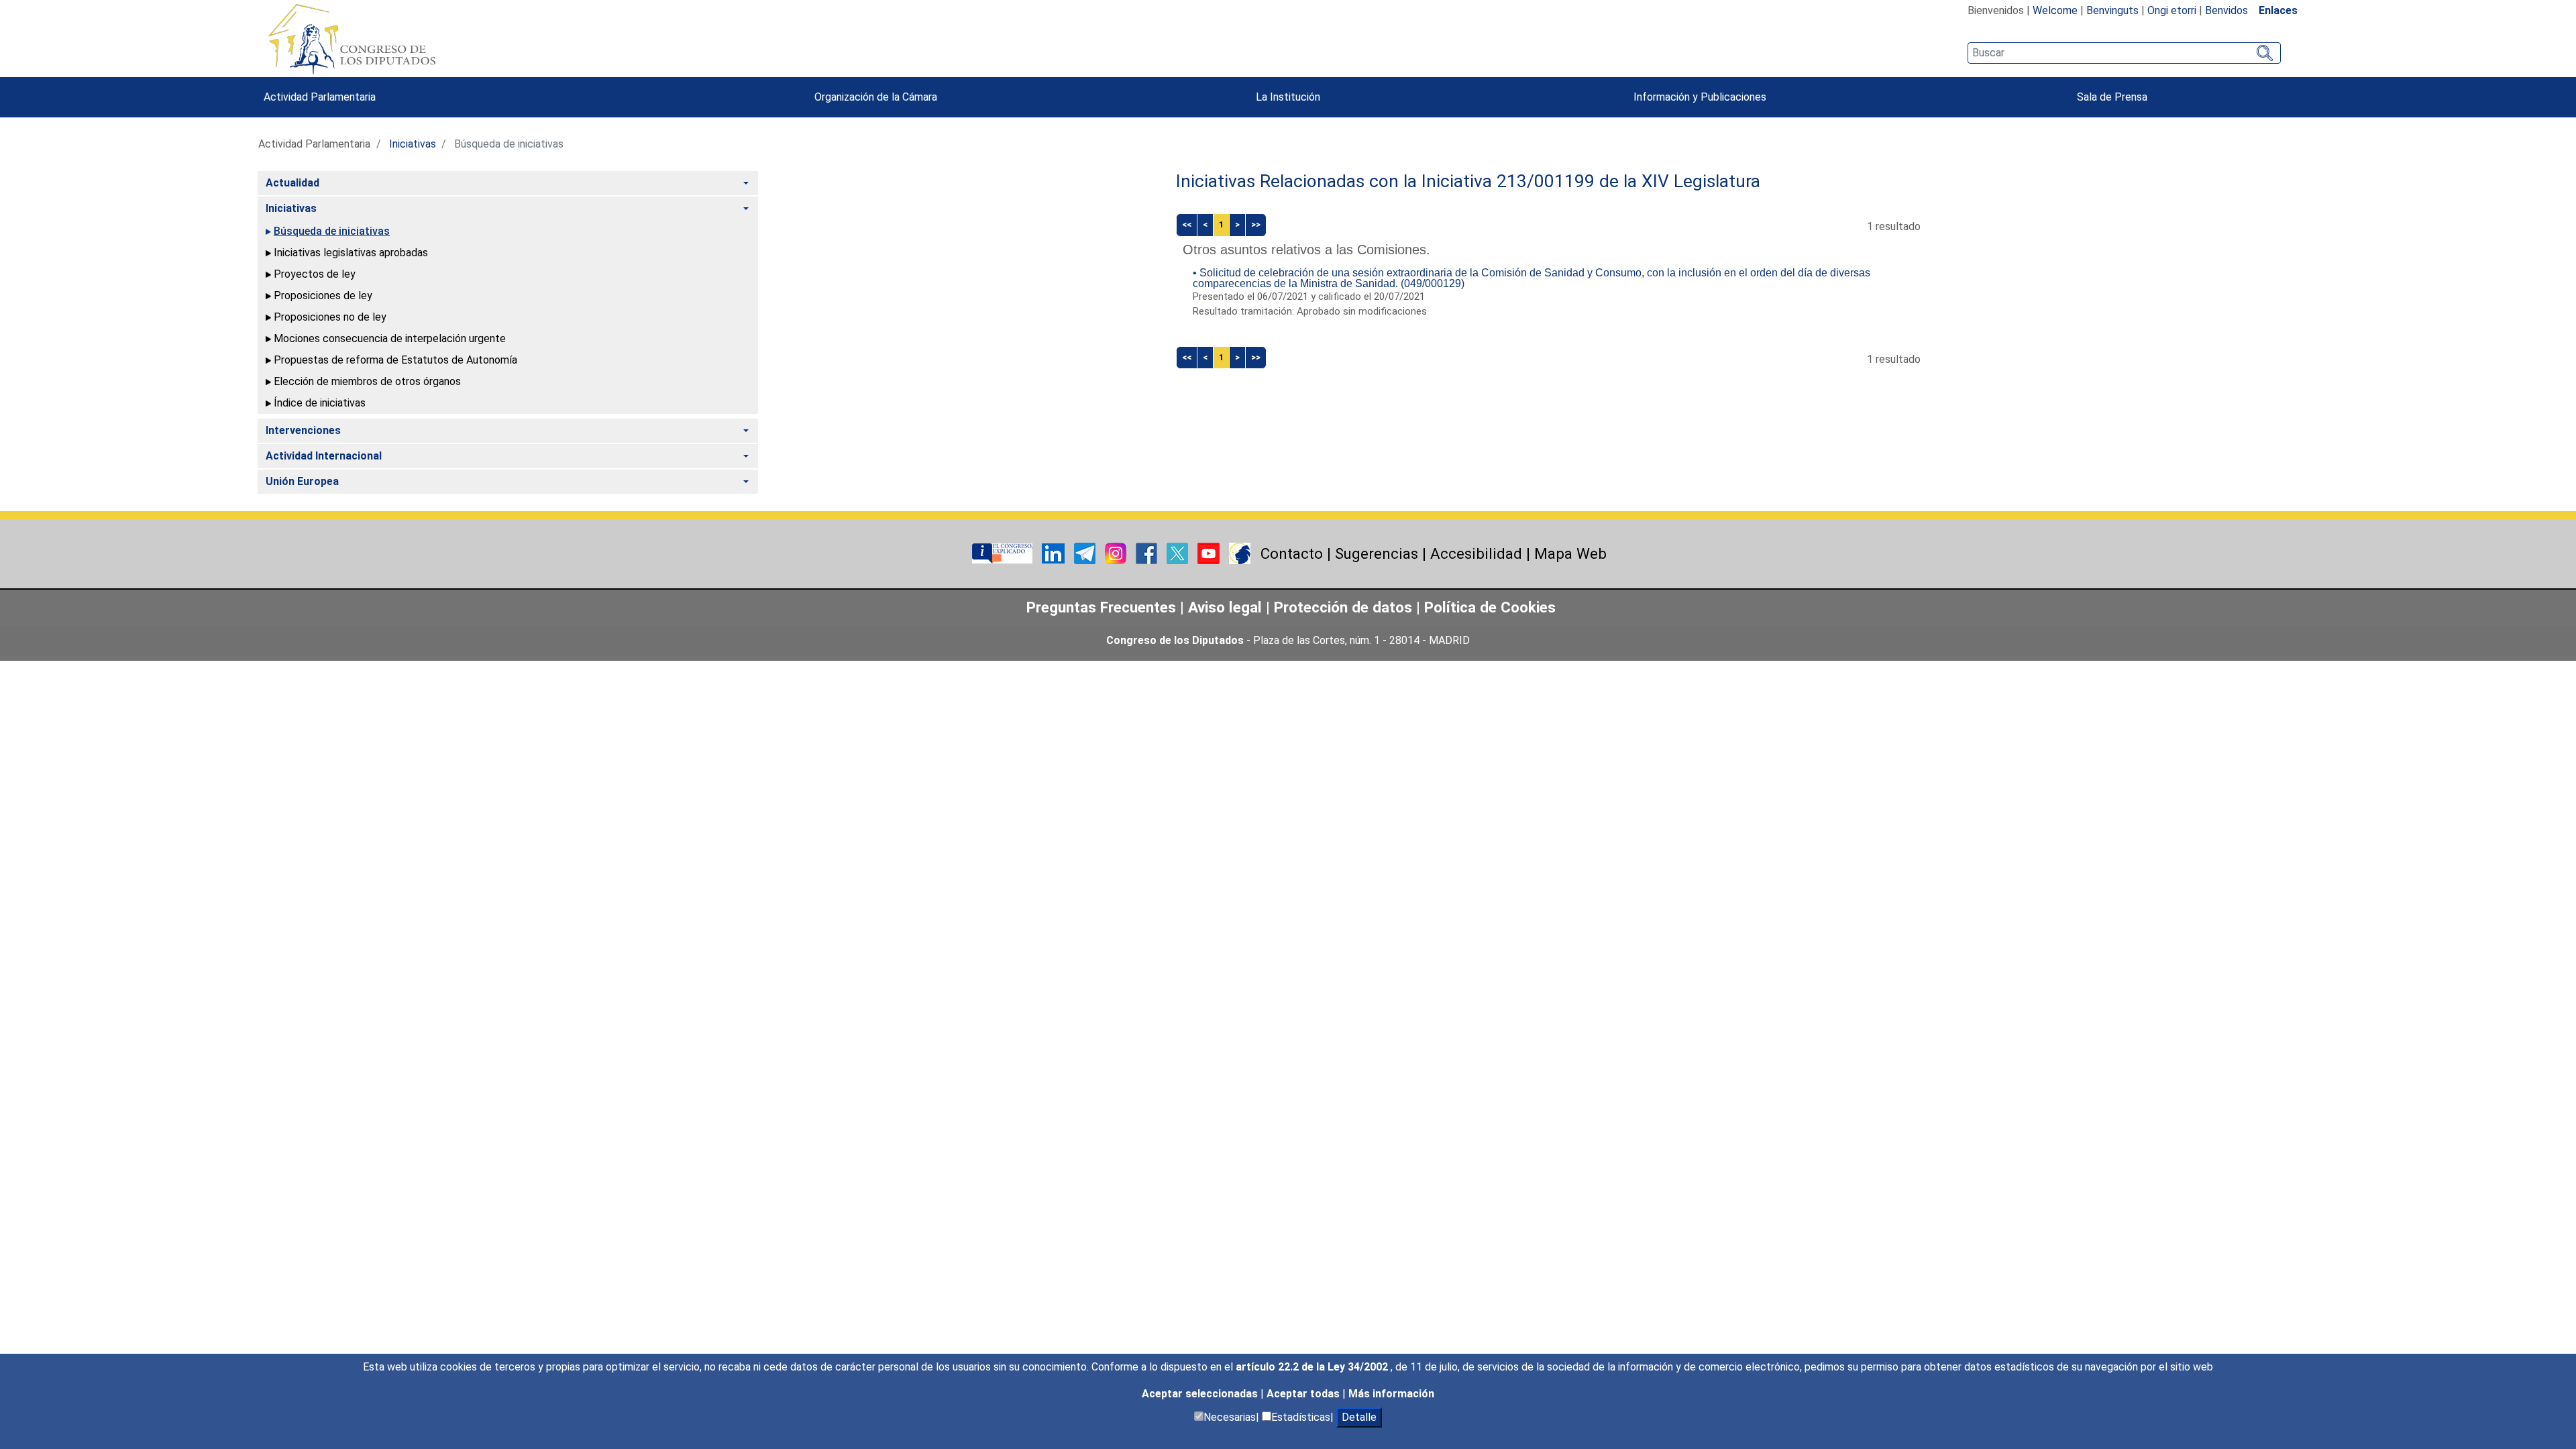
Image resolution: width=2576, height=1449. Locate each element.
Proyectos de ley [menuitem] (315, 274)
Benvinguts (2112, 10)
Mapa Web (1570, 553)
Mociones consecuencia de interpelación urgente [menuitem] (390, 338)
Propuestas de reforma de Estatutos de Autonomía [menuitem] (395, 360)
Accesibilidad (1476, 553)
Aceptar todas (1304, 1394)
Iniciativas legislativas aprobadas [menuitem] (351, 253)
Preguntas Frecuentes (1101, 607)
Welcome (2055, 10)
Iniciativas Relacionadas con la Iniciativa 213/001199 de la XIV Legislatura (1468, 181)
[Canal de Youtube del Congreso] (1210, 552)
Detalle (1359, 1417)
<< (1187, 224)
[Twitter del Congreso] (1179, 552)
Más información (1391, 1394)
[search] (2124, 53)
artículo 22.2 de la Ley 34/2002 (1313, 1367)
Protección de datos (1343, 607)
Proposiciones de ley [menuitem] (323, 296)
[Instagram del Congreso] (1117, 552)
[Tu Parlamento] (1004, 552)
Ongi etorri (2172, 10)
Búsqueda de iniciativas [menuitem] (332, 231)
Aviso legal (1227, 607)
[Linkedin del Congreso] (1055, 552)
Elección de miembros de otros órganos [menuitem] (367, 381)
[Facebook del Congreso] (1148, 552)
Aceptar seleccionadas (1201, 1394)
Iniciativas (413, 144)
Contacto (1292, 553)
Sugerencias (1377, 553)
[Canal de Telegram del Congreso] (1086, 552)
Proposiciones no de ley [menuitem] (330, 317)
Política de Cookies (1490, 607)
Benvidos (2226, 10)
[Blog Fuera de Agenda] (1240, 552)
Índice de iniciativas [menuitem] (320, 403)
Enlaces (2278, 10)
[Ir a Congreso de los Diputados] (352, 39)
